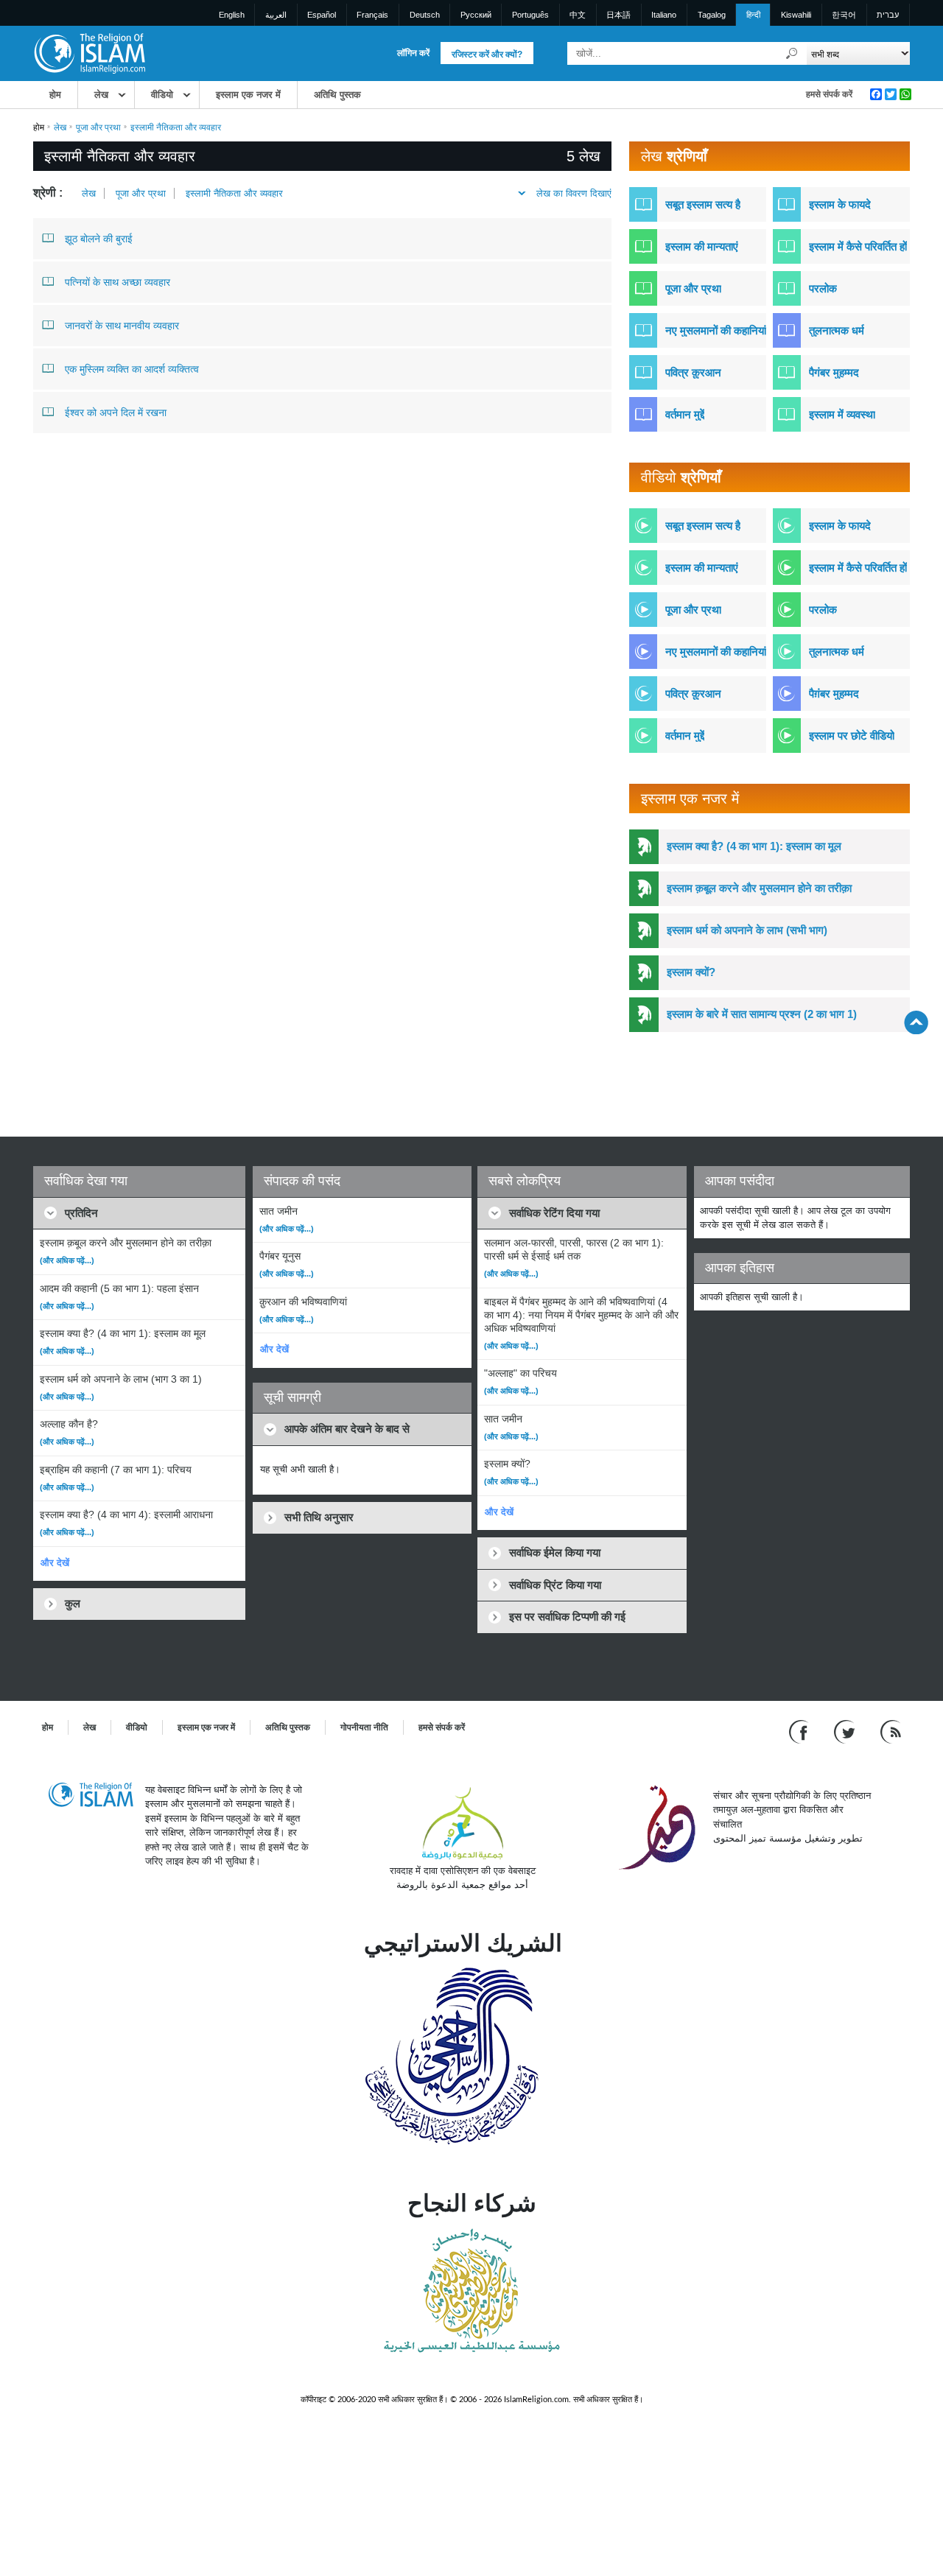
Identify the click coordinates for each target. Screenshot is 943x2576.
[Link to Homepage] (89, 53)
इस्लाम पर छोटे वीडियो (852, 736)
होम (55, 95)
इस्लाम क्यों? (691, 972)
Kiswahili (796, 15)
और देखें (55, 1563)
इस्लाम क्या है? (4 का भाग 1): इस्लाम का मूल (754, 846)
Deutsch (425, 15)
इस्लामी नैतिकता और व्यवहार (234, 193)
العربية (276, 15)
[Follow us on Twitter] (846, 1731)
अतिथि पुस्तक (337, 95)
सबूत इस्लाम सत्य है (703, 204)
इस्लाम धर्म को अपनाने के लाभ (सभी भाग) (747, 930)
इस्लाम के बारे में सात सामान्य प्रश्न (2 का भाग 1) (762, 1014)
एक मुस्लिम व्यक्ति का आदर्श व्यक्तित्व (132, 369)
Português (530, 15)
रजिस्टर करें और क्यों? (487, 55)
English (232, 15)
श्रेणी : (48, 193)
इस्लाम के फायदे (840, 204)
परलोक (823, 288)
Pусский (476, 15)
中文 (578, 15)
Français (372, 15)
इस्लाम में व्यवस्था (842, 414)
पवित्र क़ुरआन (693, 372)
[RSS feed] (891, 1731)
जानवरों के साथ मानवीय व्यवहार (122, 326)
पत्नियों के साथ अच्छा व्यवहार (118, 282)
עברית (888, 15)
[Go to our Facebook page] (800, 1731)
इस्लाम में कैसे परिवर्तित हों (858, 246)
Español (322, 15)
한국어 (844, 15)
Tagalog (712, 15)
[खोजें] (792, 53)
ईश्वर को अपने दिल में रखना (116, 413)
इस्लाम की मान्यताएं (702, 246)
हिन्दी (753, 15)
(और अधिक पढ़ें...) (67, 1260)
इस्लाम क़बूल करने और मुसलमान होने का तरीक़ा (759, 888)
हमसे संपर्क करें (829, 94)
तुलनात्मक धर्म (837, 330)
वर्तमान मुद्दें (685, 414)
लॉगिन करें (413, 53)
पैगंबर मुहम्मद (834, 372)
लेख (101, 95)
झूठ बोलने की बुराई (99, 239)
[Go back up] (916, 1022)
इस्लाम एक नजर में (248, 95)
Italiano (664, 15)
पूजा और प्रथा (98, 127)
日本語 (618, 15)
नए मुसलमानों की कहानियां (716, 330)
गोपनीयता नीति (364, 1727)
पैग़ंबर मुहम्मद (834, 694)
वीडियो (162, 95)
